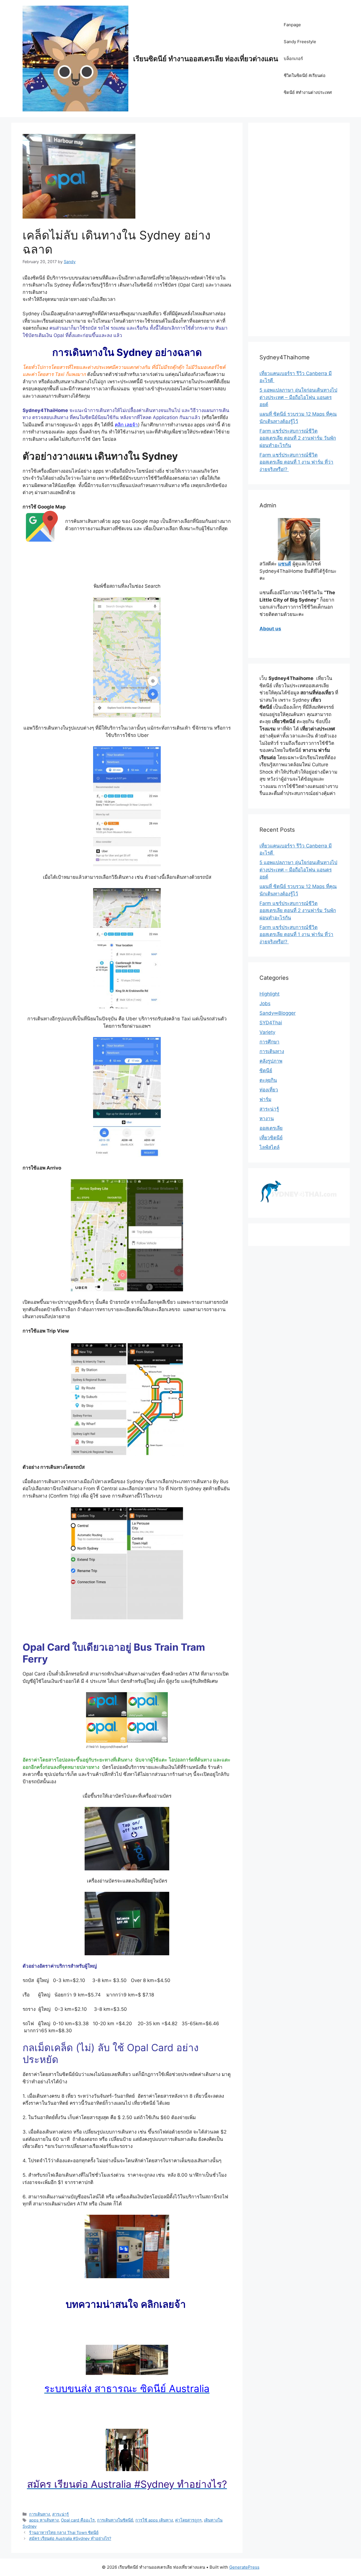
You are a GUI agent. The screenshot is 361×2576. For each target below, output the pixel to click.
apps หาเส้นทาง (44, 2520)
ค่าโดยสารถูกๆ (188, 2520)
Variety (267, 1032)
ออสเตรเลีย (271, 1128)
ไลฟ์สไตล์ (269, 1147)
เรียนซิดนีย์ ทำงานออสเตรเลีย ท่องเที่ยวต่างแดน (206, 59)
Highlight (269, 994)
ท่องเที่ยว (269, 1090)
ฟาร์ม (265, 1099)
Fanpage (292, 25)
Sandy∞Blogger (278, 1013)
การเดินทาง (39, 2514)
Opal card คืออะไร (78, 2520)
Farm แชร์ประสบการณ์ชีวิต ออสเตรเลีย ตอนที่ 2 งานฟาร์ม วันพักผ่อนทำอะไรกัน (298, 438)
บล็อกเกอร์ (293, 59)
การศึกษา (269, 1042)
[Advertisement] (299, 233)
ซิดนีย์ (266, 1071)
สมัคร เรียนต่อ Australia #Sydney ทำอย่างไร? (70, 2538)
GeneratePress (244, 2567)
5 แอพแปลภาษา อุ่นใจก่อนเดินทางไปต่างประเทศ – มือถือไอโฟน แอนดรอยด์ (298, 397)
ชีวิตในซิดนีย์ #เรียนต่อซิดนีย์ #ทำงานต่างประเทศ (308, 84)
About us (270, 629)
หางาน (267, 1119)
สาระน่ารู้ (60, 2514)
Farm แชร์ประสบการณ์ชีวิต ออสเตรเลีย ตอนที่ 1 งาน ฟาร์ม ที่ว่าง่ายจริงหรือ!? (296, 462)
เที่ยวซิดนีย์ (271, 1138)
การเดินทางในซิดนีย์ (115, 2520)
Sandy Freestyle (300, 42)
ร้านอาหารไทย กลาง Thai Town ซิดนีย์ (64, 2532)
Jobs (265, 1003)
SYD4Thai (271, 1023)
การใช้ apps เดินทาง (154, 2520)
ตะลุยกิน (268, 1080)
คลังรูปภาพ (271, 1061)
